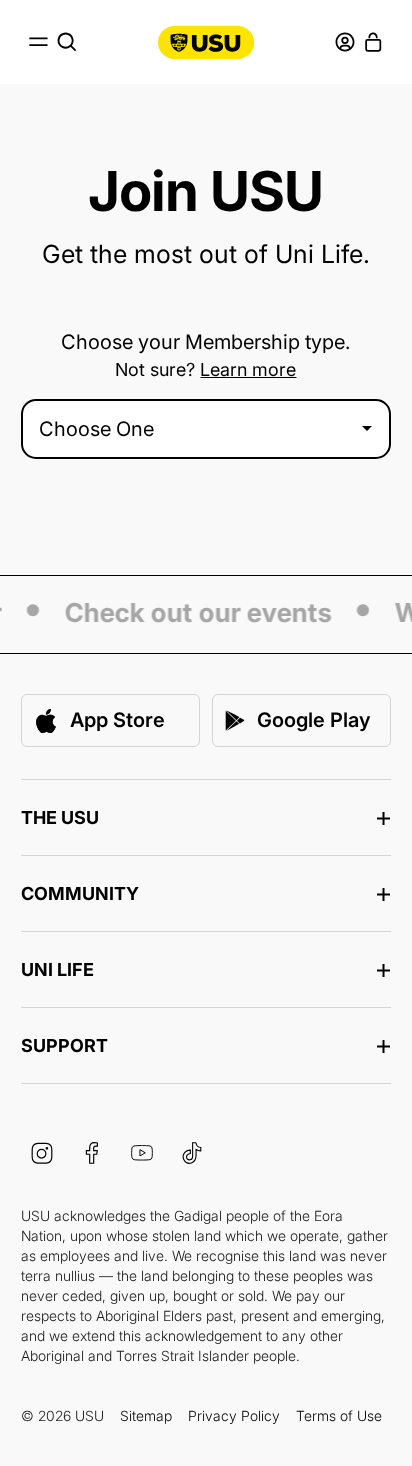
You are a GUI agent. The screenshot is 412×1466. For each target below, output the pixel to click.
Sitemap (146, 1415)
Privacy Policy (234, 1415)
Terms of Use (339, 1415)
